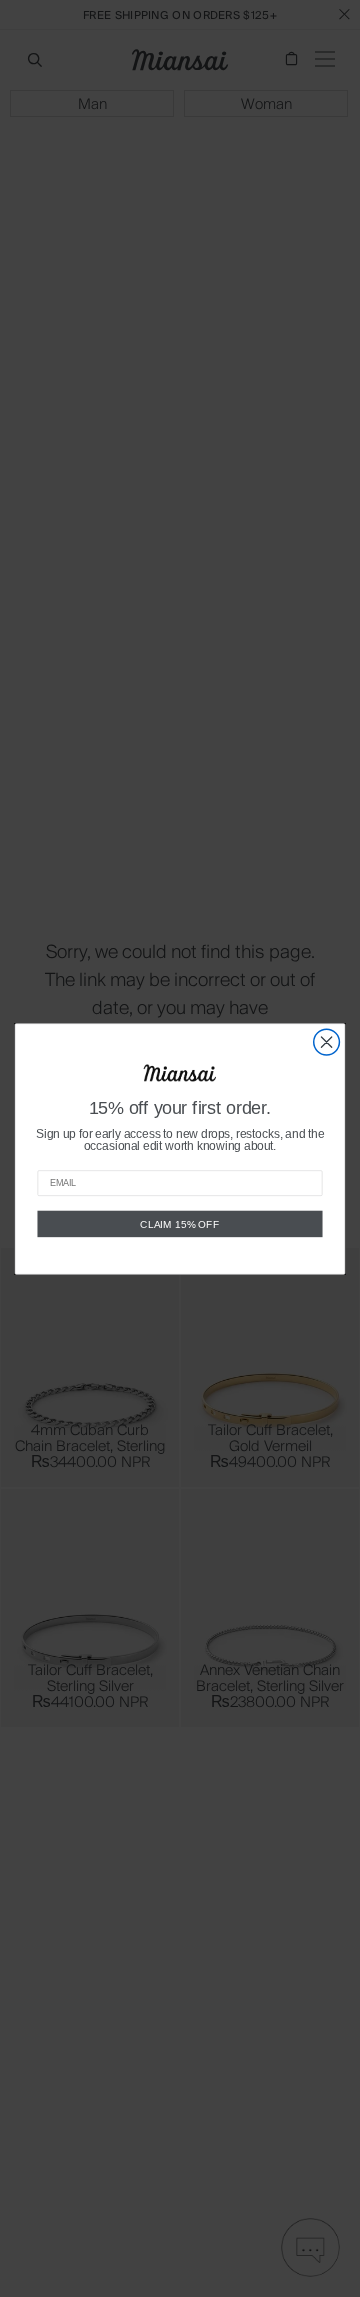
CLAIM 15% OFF (179, 1223)
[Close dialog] (327, 1042)
